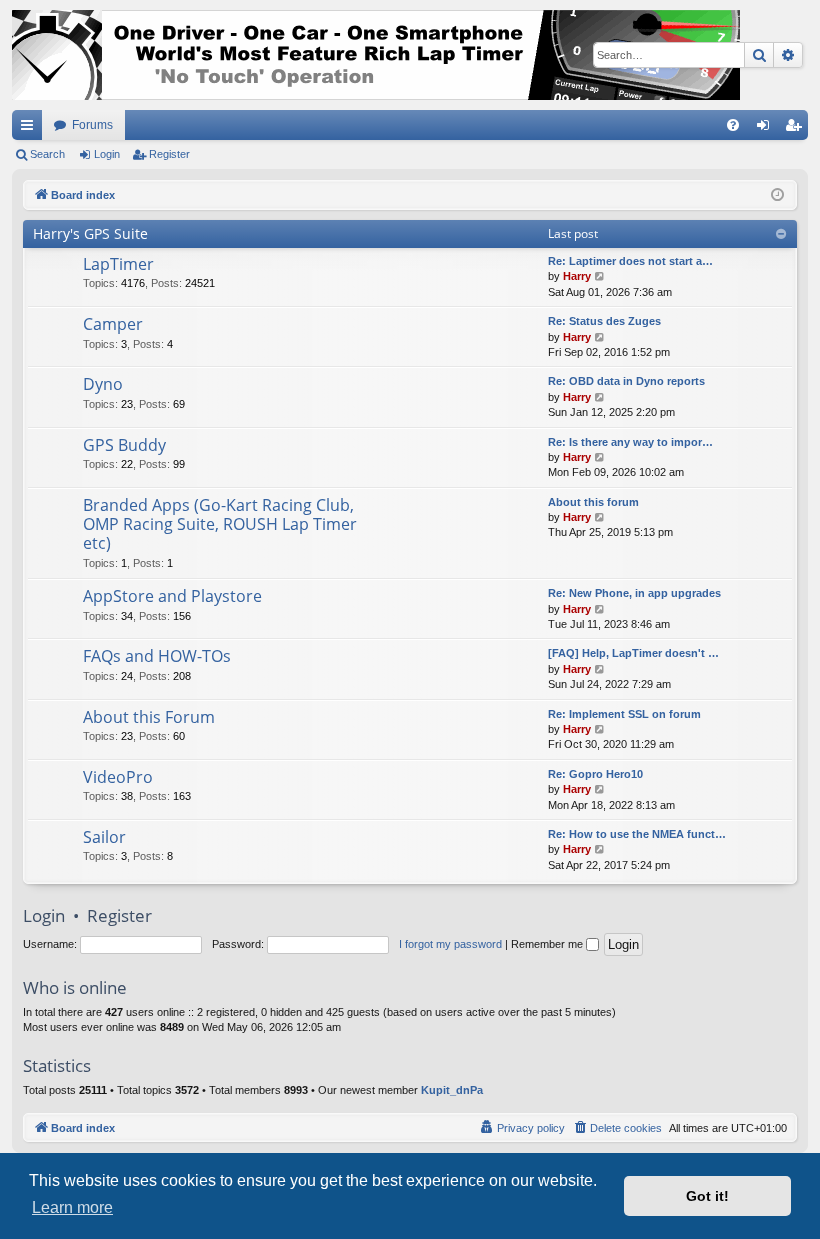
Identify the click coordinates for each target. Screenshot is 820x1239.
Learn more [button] (72, 1207)
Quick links (31, 129)
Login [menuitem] (767, 129)
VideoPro (118, 777)
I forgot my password (450, 944)
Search (47, 154)
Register (169, 154)
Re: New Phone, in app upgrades (634, 593)
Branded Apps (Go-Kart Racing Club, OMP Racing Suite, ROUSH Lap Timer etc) (220, 524)
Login (107, 154)
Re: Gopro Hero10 (595, 774)
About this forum (593, 502)
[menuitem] (733, 125)
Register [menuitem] (797, 129)
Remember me (548, 944)
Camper (113, 324)
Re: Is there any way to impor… (630, 442)
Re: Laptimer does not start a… (630, 261)
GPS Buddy (124, 445)
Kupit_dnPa (452, 1090)
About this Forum (149, 717)
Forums (92, 125)
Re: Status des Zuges (604, 321)
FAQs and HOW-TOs (157, 656)
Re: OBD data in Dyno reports (626, 381)
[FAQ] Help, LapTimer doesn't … (633, 653)
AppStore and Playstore (172, 596)
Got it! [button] (707, 1196)
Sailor (104, 837)
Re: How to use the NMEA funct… (637, 834)
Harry (577, 276)
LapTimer (118, 264)
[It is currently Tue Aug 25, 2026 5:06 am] (777, 195)
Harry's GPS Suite (90, 233)
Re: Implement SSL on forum (624, 714)
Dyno (103, 384)
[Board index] (376, 55)
